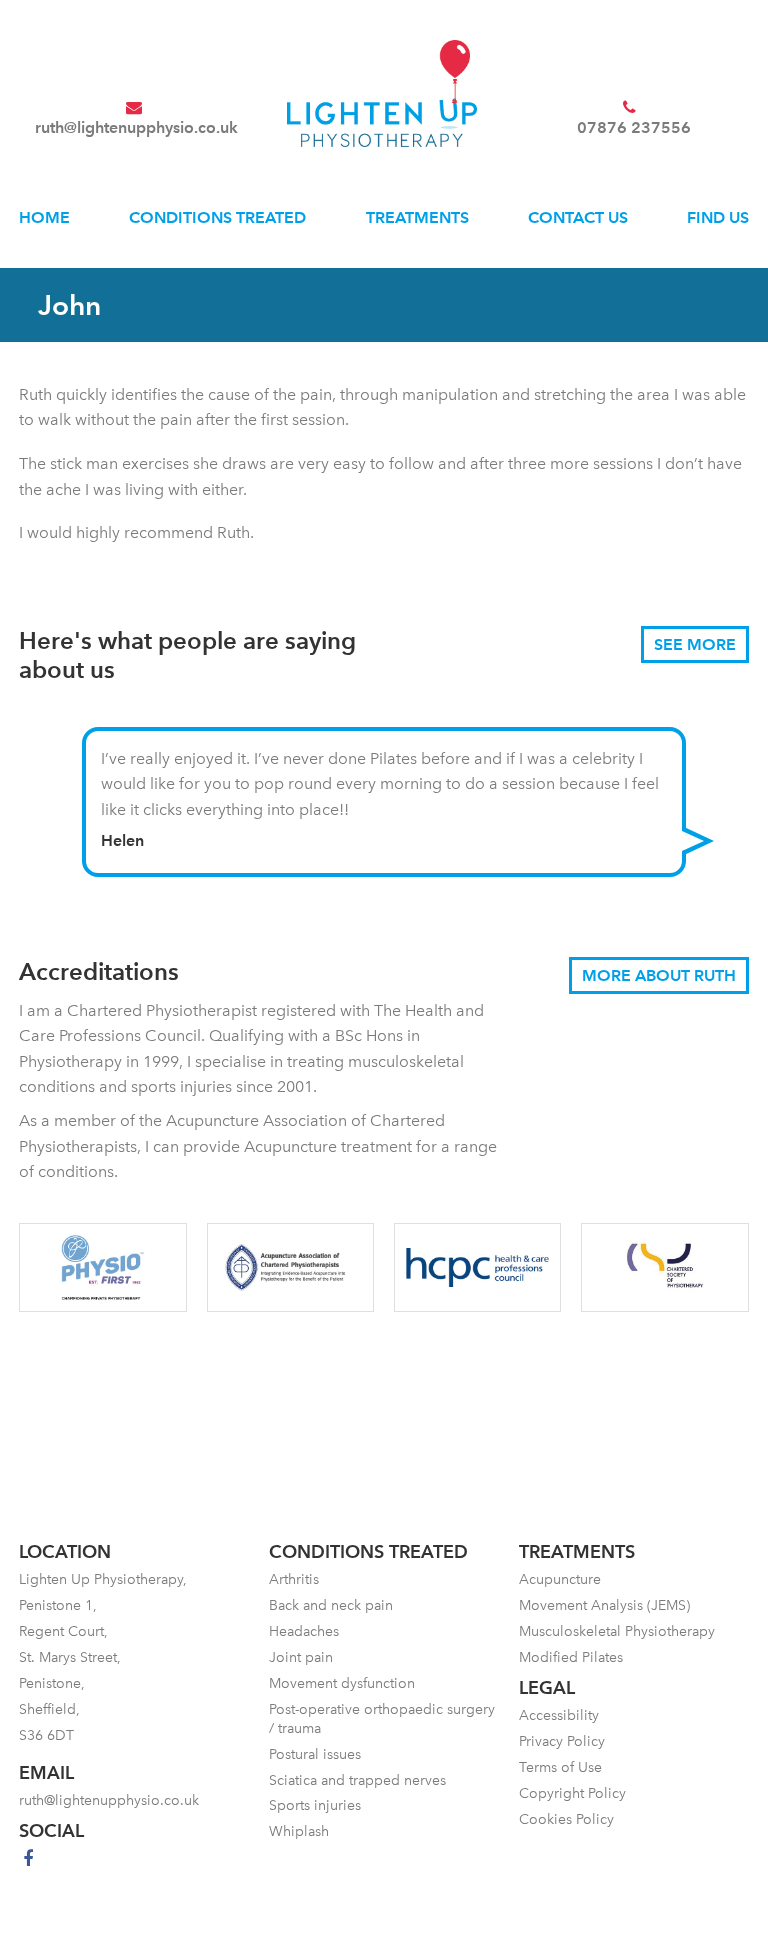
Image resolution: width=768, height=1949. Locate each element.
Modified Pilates (571, 1657)
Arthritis (294, 1579)
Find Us (718, 217)
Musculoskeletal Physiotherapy (617, 1631)
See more (695, 644)
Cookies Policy (566, 1819)
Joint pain (301, 1657)
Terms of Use (560, 1767)
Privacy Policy (562, 1741)
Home (44, 217)
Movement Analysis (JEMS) (604, 1605)
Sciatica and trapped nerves (357, 1780)
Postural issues (315, 1754)
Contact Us (578, 217)
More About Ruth (659, 975)
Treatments (417, 217)
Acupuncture (560, 1579)
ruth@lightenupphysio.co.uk (136, 127)
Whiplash (299, 1831)
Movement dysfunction (342, 1683)
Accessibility (559, 1715)
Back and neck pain (331, 1605)
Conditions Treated (217, 217)
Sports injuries (315, 1805)
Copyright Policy (572, 1793)
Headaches (304, 1631)
